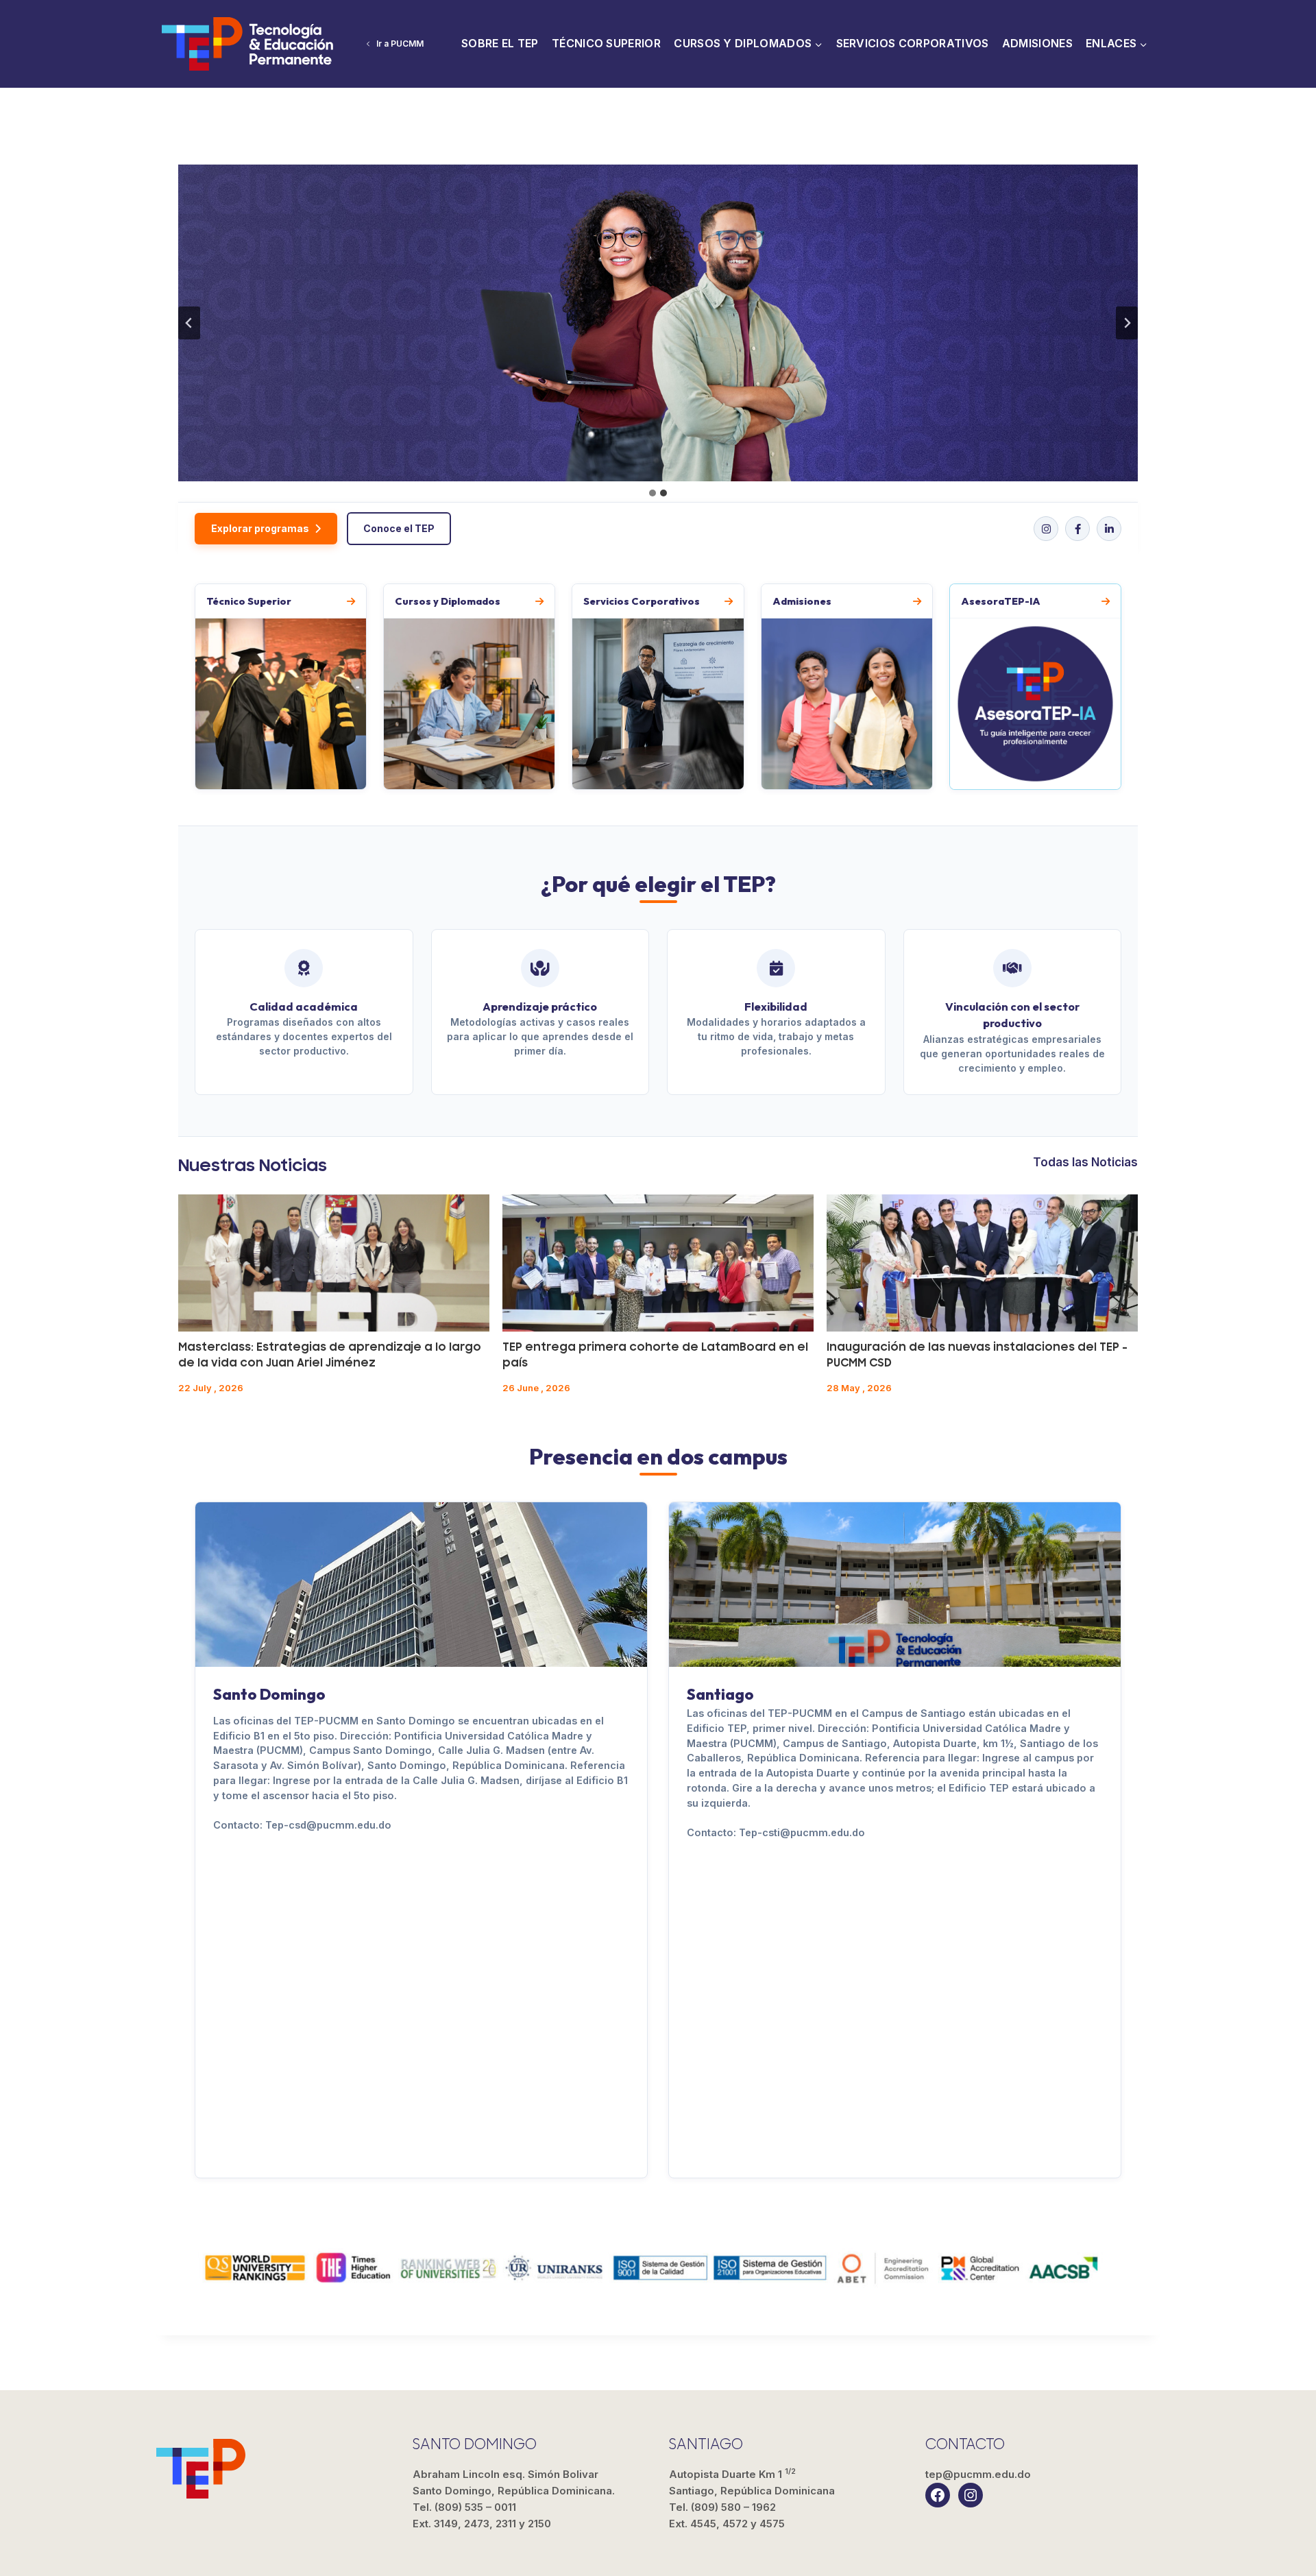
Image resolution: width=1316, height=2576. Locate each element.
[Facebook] (1077, 529)
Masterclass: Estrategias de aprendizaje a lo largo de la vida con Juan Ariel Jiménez (330, 1355)
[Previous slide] (189, 323)
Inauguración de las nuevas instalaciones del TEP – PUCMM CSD (977, 1355)
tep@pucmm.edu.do (978, 2474)
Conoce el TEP (399, 528)
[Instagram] (1046, 529)
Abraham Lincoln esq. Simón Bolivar (514, 2482)
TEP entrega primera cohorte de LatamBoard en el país (655, 1355)
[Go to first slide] (1127, 323)
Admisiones (1037, 43)
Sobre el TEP (500, 43)
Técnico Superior (606, 43)
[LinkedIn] (1109, 529)
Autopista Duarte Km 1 (752, 2482)
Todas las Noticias (1085, 1162)
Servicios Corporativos (913, 43)
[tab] (653, 493)
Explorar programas (260, 528)
